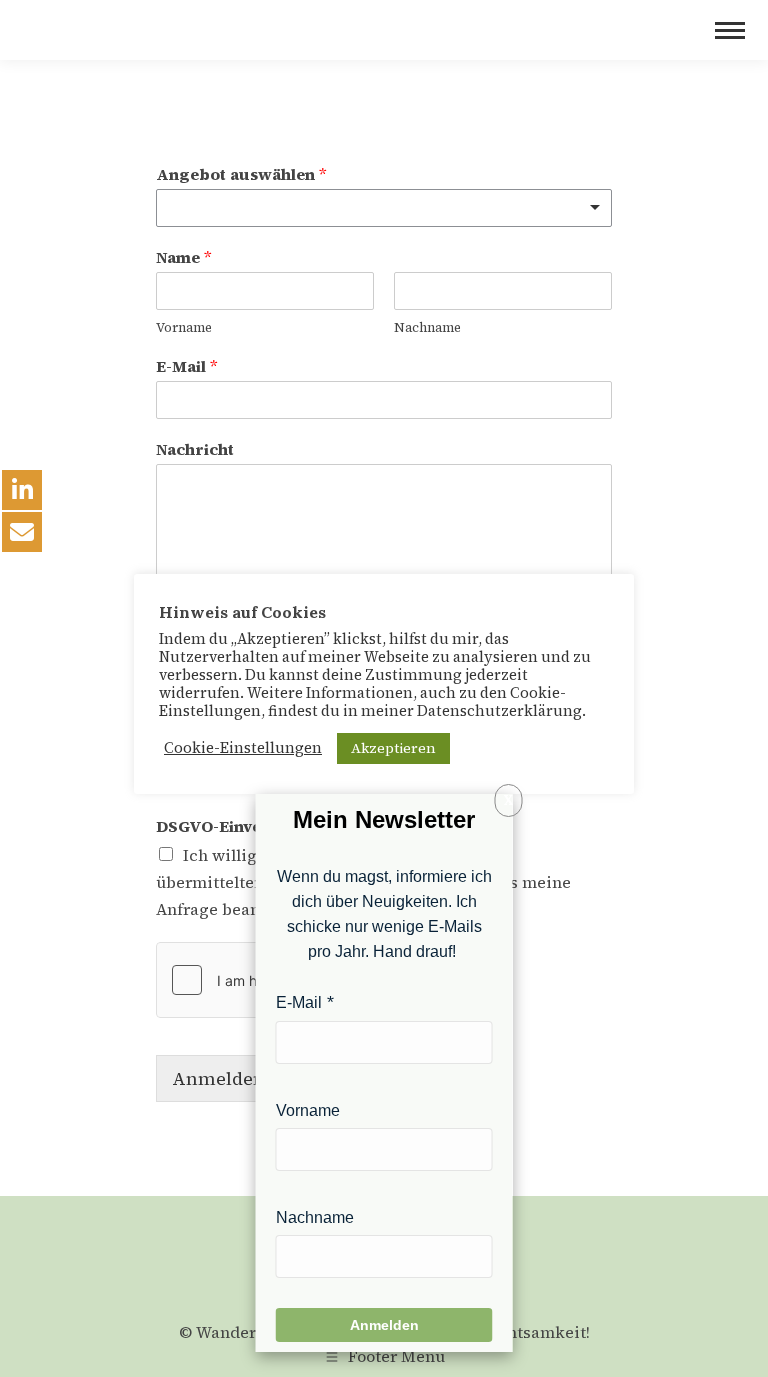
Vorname (184, 328)
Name (184, 257)
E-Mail (187, 366)
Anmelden (218, 1078)
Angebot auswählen (241, 174)
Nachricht (195, 449)
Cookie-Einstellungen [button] (243, 748)
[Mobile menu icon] (730, 30)
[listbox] (383, 208)
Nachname (427, 328)
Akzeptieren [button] (393, 748)
